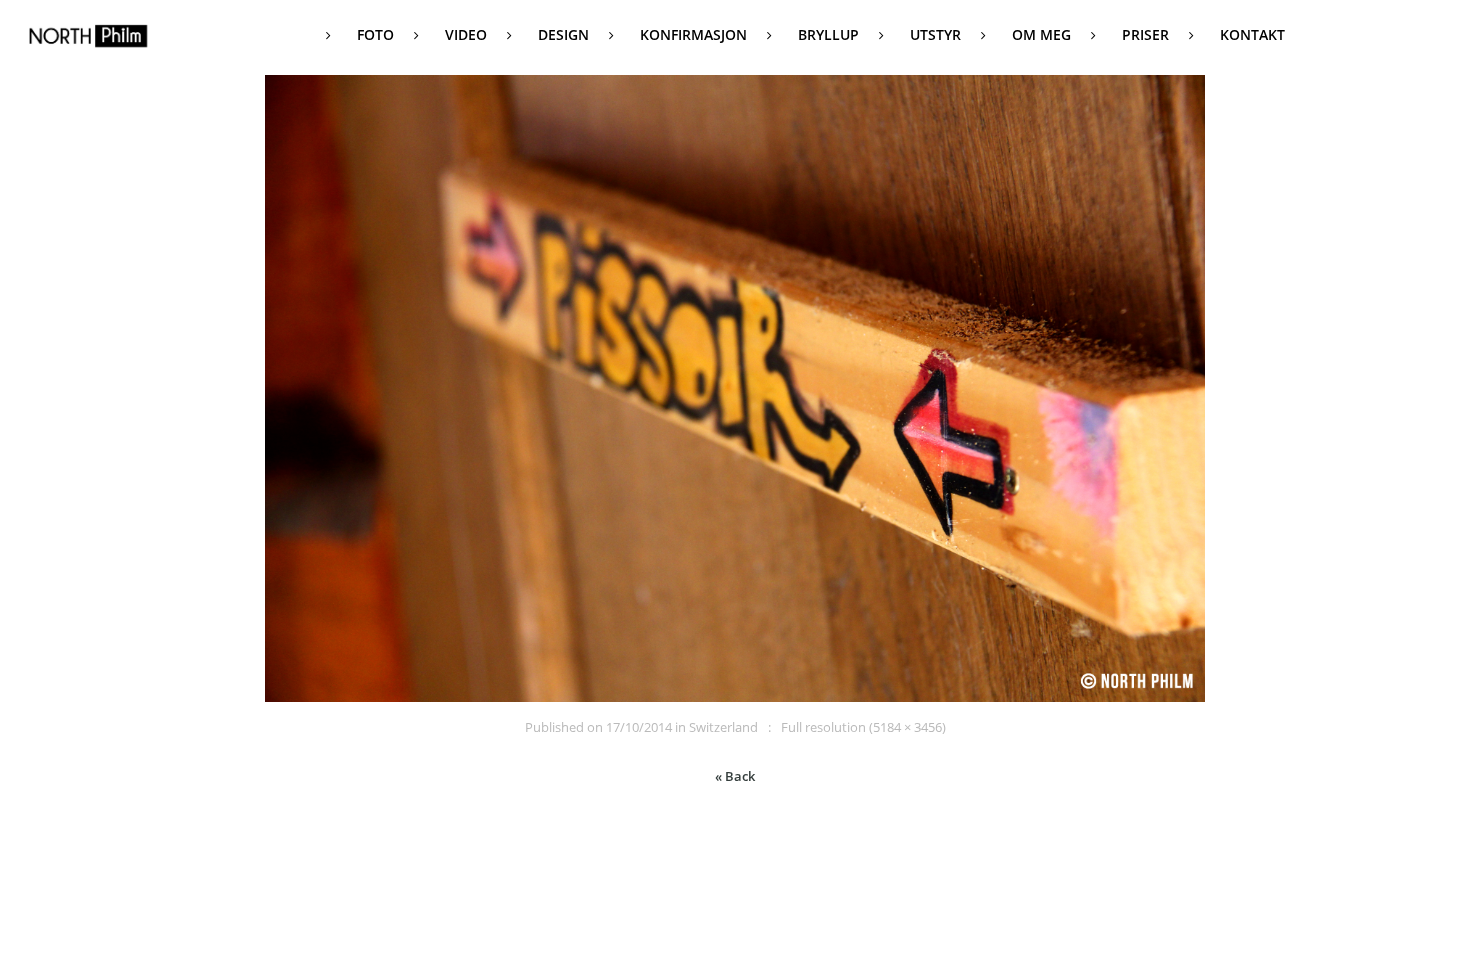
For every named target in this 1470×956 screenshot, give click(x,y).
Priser (1145, 34)
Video (466, 34)
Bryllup (828, 34)
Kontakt (1252, 34)
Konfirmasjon (693, 34)
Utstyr (935, 34)
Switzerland (723, 727)
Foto (375, 34)
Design (563, 34)
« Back (735, 776)
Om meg (1041, 34)
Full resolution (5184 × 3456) (863, 727)
